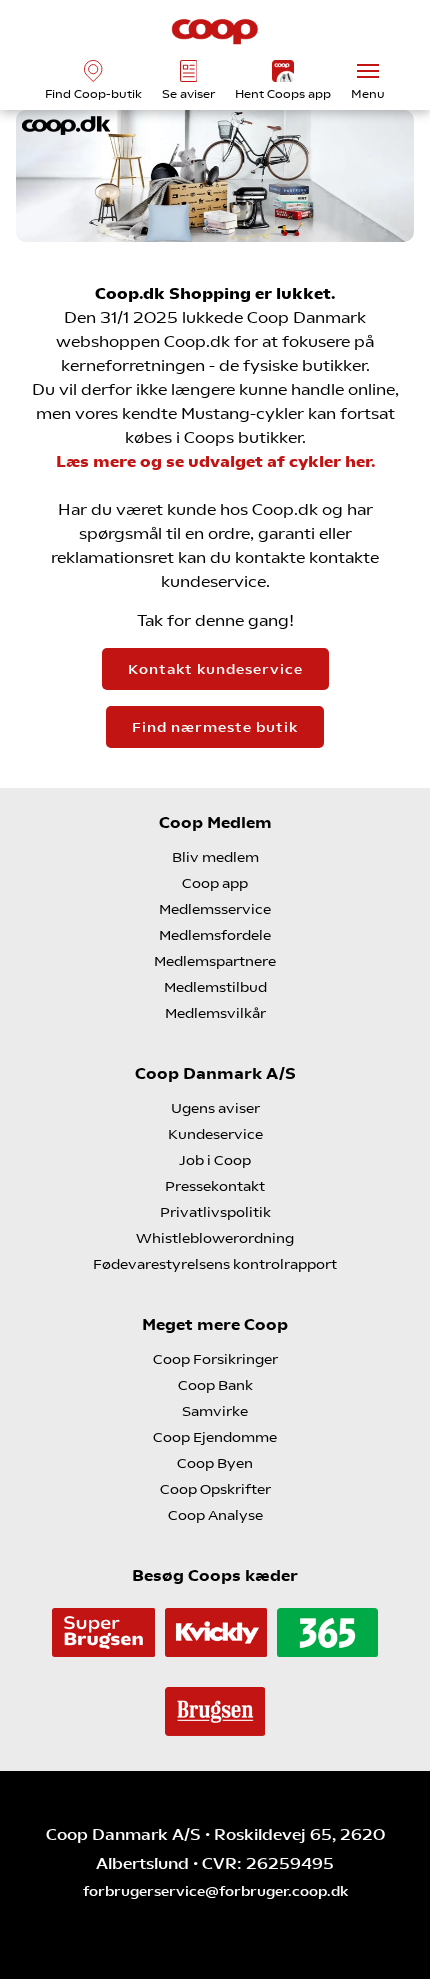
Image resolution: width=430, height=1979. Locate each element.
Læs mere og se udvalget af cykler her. (215, 461)
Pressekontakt (215, 1186)
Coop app (215, 883)
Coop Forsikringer (215, 1359)
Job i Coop (215, 1160)
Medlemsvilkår (215, 1013)
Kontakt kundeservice (215, 669)
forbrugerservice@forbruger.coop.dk (215, 1891)
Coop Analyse (215, 1515)
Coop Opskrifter (215, 1489)
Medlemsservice (215, 909)
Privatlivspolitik (215, 1212)
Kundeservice (215, 1134)
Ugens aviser (215, 1108)
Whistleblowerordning (215, 1238)
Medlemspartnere (215, 961)
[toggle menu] (368, 71)
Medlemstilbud (215, 987)
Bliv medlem (215, 857)
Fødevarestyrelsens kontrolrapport (215, 1264)
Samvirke (215, 1411)
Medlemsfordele (215, 935)
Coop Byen (215, 1463)
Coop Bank (215, 1385)
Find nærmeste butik (215, 727)
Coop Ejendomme (215, 1437)
